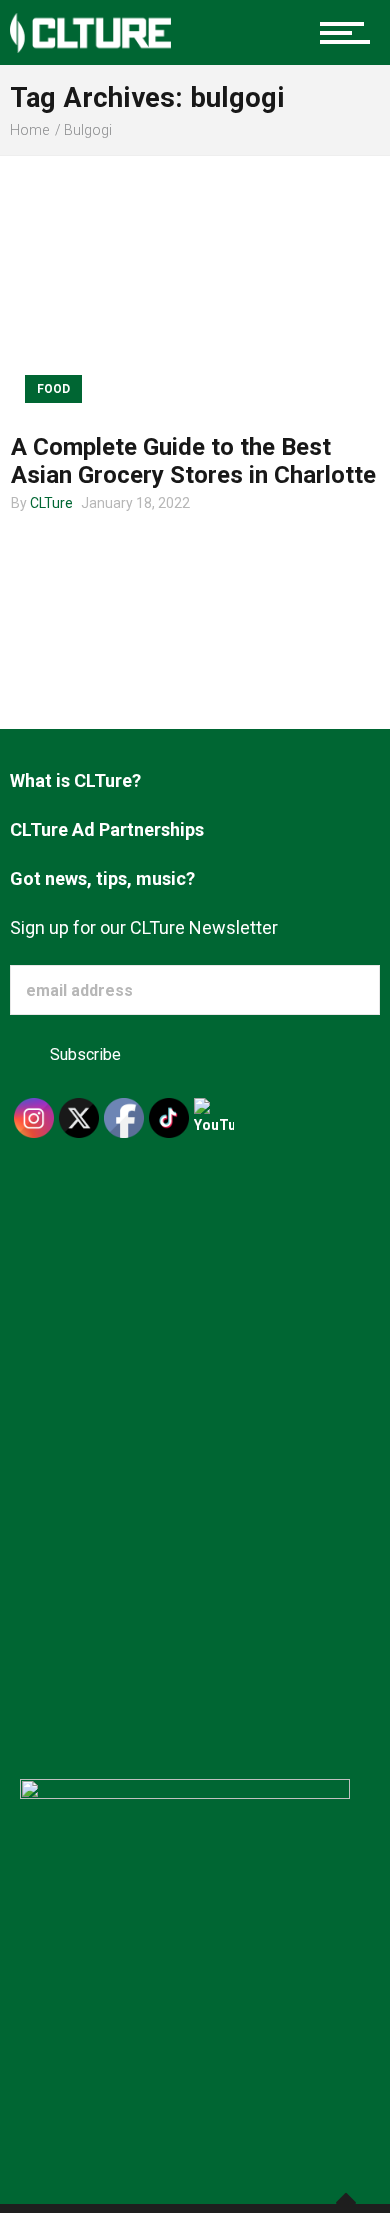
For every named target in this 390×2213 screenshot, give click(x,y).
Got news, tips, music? (102, 878)
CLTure (51, 503)
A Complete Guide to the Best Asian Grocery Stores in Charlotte (193, 461)
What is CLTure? (75, 780)
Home (29, 130)
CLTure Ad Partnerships (107, 829)
